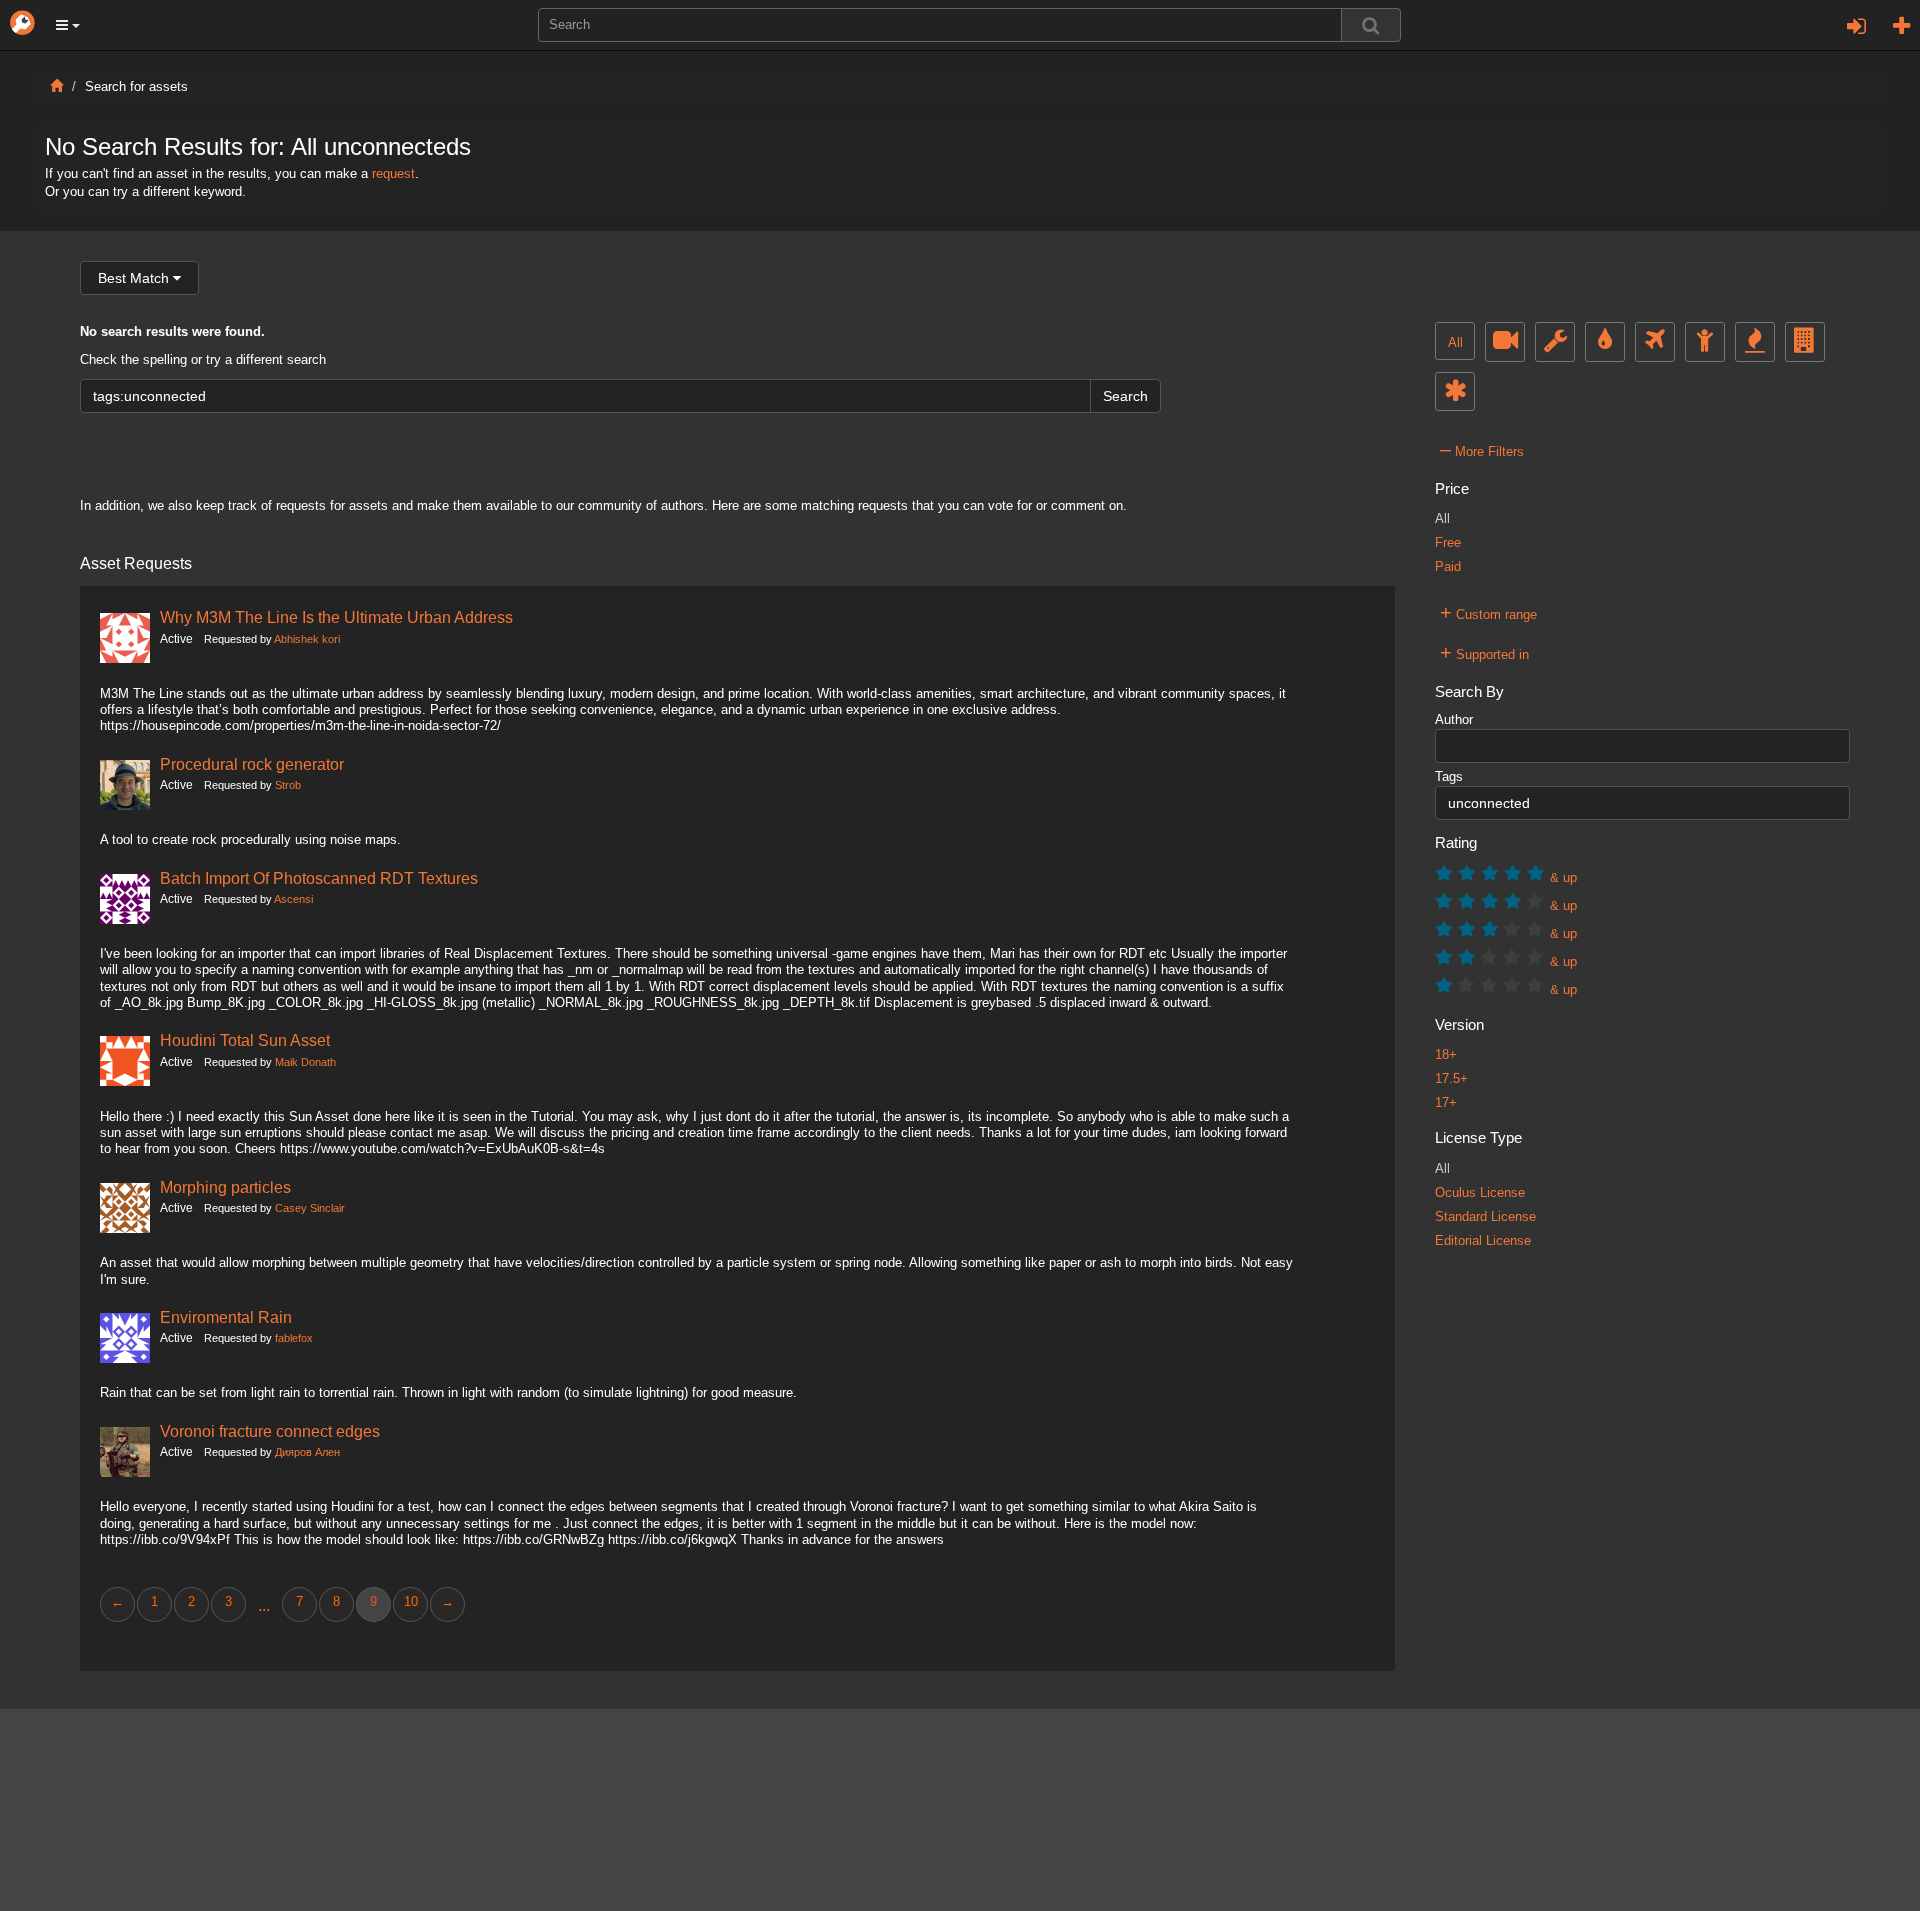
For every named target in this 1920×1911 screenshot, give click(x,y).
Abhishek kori (307, 639)
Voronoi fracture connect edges (270, 1431)
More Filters (1482, 449)
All (1455, 343)
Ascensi (293, 899)
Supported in (1484, 652)
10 (411, 1602)
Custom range (1488, 612)
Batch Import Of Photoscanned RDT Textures (319, 878)
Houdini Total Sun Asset (245, 1040)
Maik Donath (305, 1062)
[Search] (1371, 25)
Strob (288, 785)
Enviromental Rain (226, 1317)
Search (1125, 396)
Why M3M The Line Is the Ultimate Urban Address (336, 617)
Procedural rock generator (252, 764)
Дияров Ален (307, 1452)
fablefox (294, 1338)
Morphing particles (225, 1187)
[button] (68, 25)
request (393, 174)
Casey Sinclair (310, 1208)
